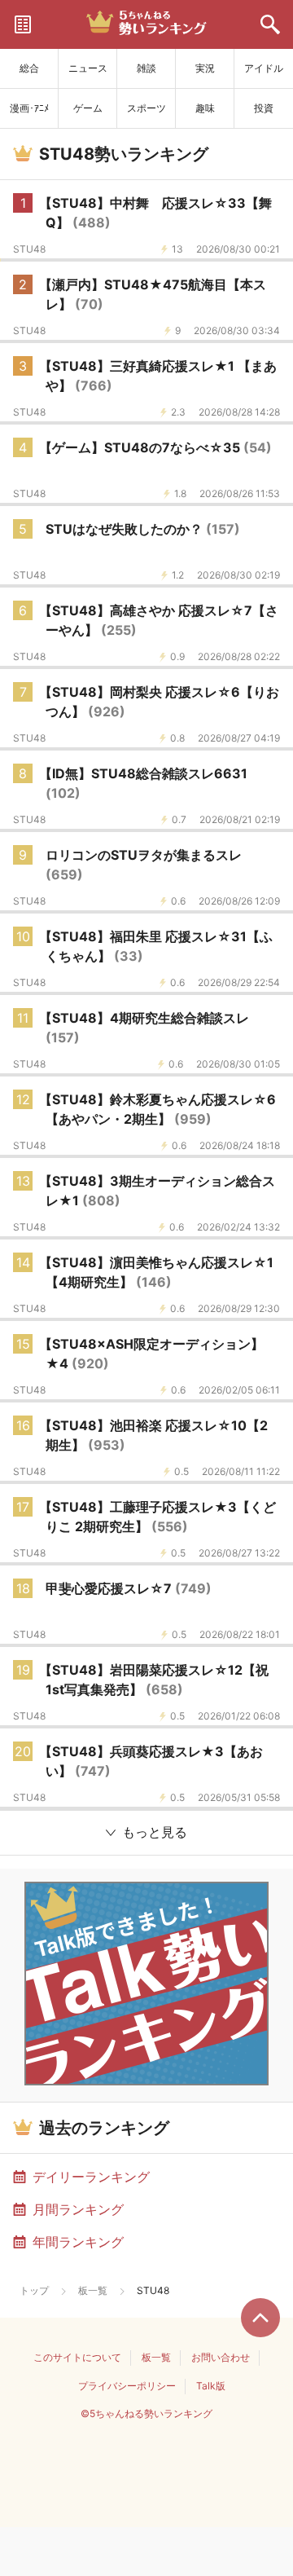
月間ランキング (78, 2209)
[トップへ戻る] (260, 2318)
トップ (34, 2290)
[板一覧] (23, 24)
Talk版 (211, 2386)
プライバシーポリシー (127, 2386)
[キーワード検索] (270, 24)
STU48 (29, 249)
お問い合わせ (221, 2357)
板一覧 (93, 2290)
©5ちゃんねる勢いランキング (146, 2413)
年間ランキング (78, 2242)
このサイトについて (77, 2357)
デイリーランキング (91, 2177)
